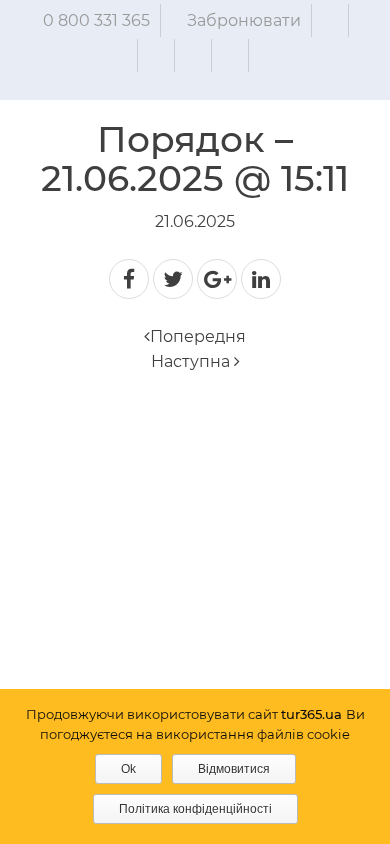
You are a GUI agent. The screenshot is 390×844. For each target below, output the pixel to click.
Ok (128, 769)
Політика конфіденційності (195, 809)
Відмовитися (234, 769)
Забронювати (244, 20)
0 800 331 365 (96, 20)
